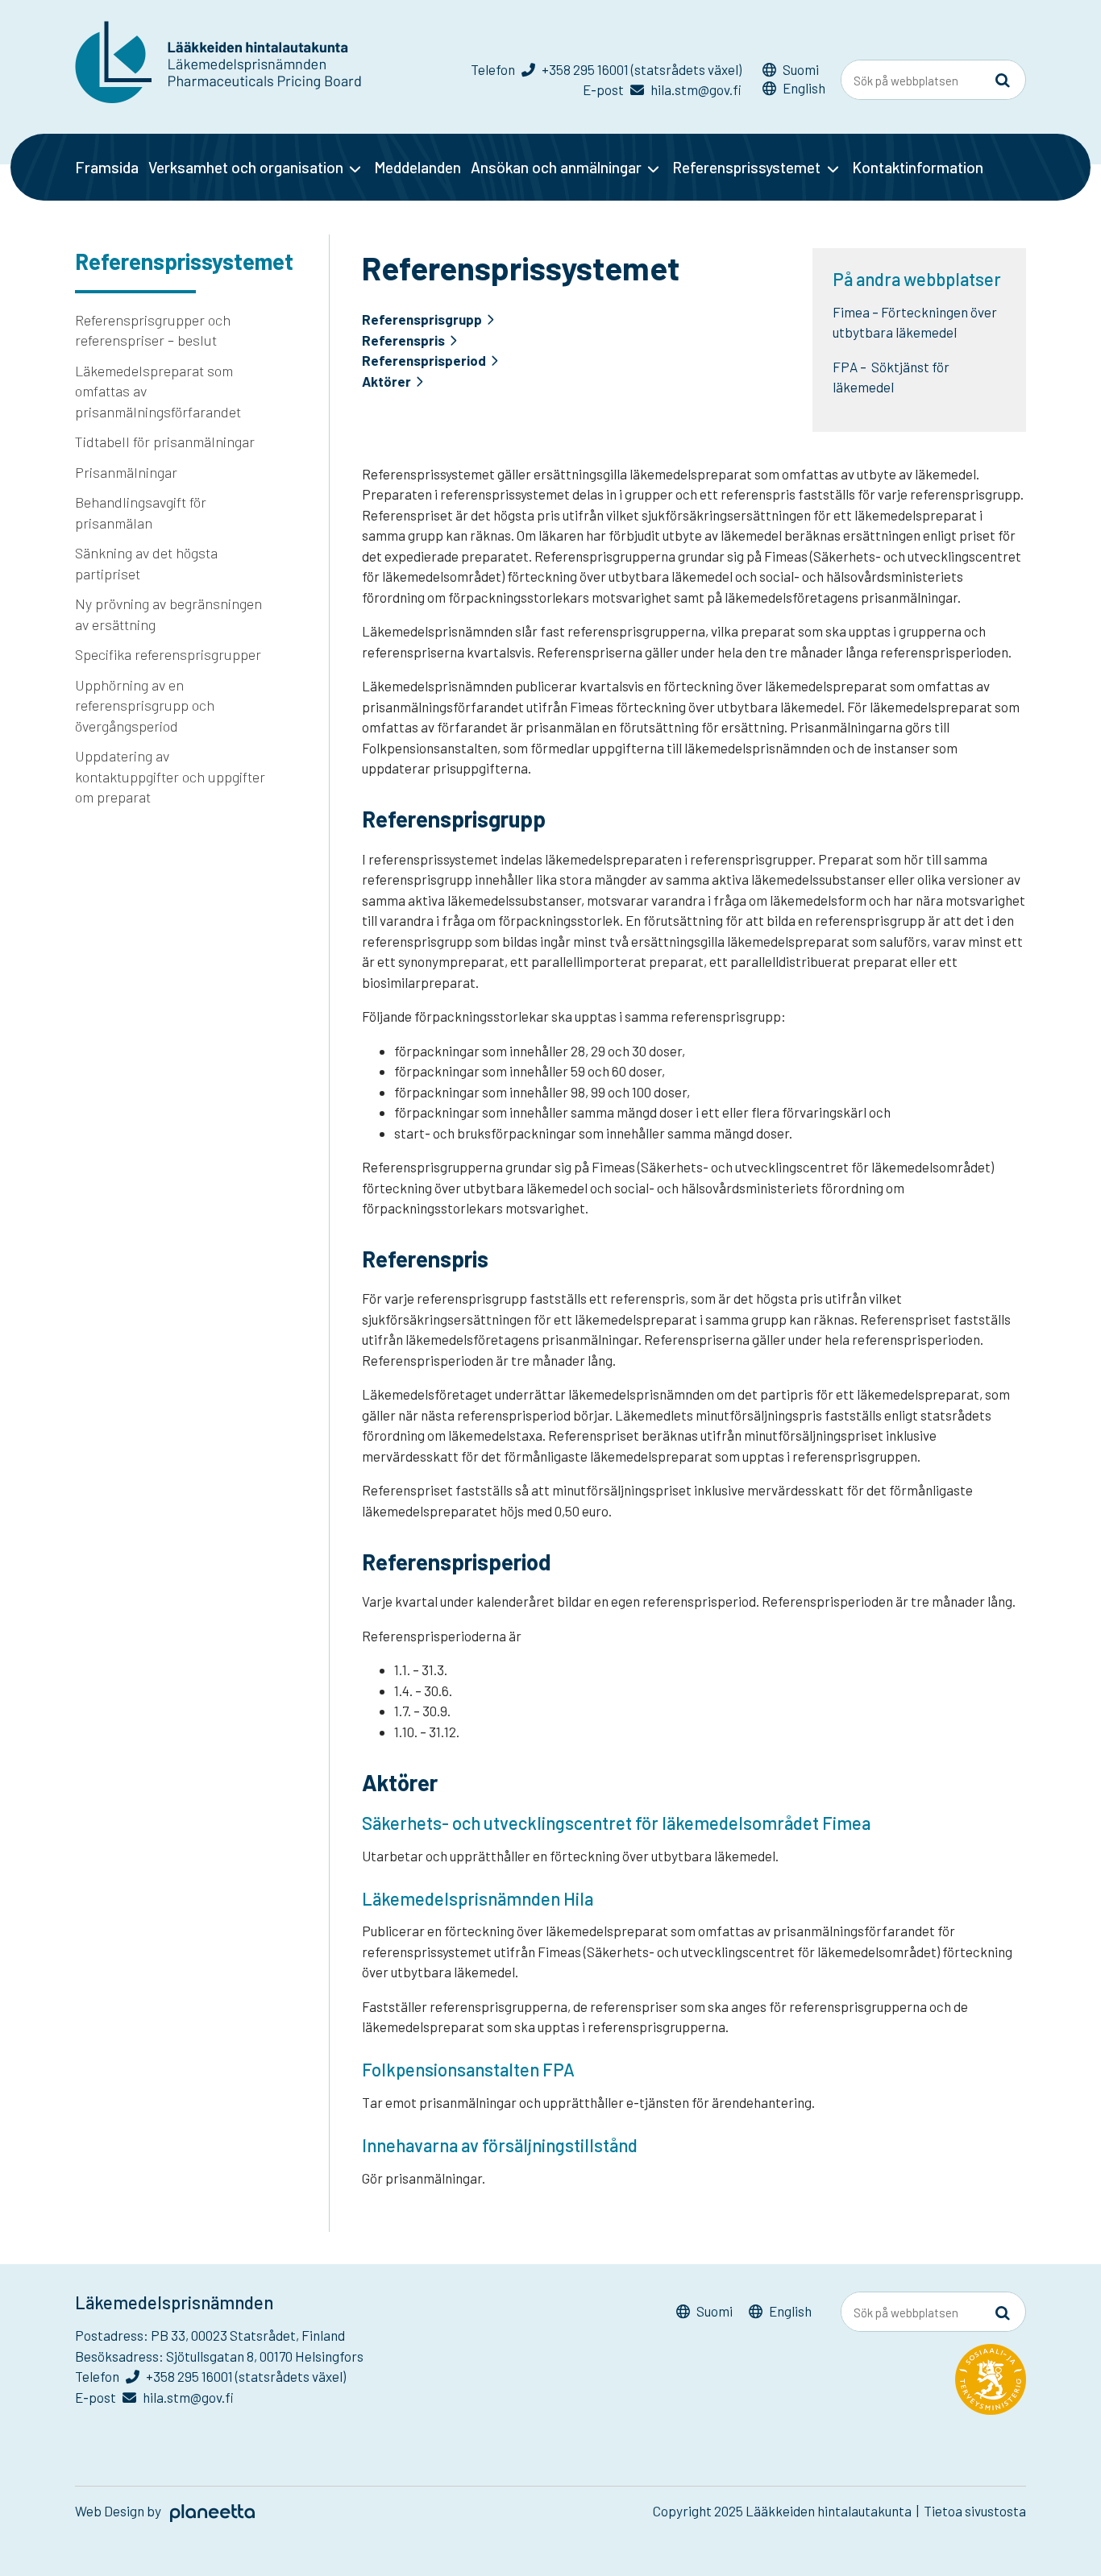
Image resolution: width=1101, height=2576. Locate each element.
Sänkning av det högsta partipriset (146, 563)
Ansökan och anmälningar (556, 167)
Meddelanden (418, 167)
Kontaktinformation (918, 167)
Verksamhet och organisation (246, 167)
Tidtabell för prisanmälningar (165, 442)
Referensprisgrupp (422, 319)
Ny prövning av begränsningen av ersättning (168, 614)
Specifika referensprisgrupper (168, 654)
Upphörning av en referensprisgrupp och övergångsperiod (145, 705)
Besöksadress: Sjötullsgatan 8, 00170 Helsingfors (219, 2356)
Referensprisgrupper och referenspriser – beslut (153, 330)
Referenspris (403, 340)
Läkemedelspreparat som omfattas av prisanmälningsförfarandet (158, 391)
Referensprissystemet (746, 167)
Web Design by (119, 2511)
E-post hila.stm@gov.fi (662, 89)
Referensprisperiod (424, 361)
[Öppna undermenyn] (355, 168)
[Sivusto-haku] (1003, 81)
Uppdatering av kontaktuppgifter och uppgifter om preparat (170, 776)
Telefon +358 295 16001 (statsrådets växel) (606, 69)
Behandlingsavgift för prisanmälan (141, 512)
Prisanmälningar (126, 472)
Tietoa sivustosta (975, 2511)
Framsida (107, 167)
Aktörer (386, 382)
